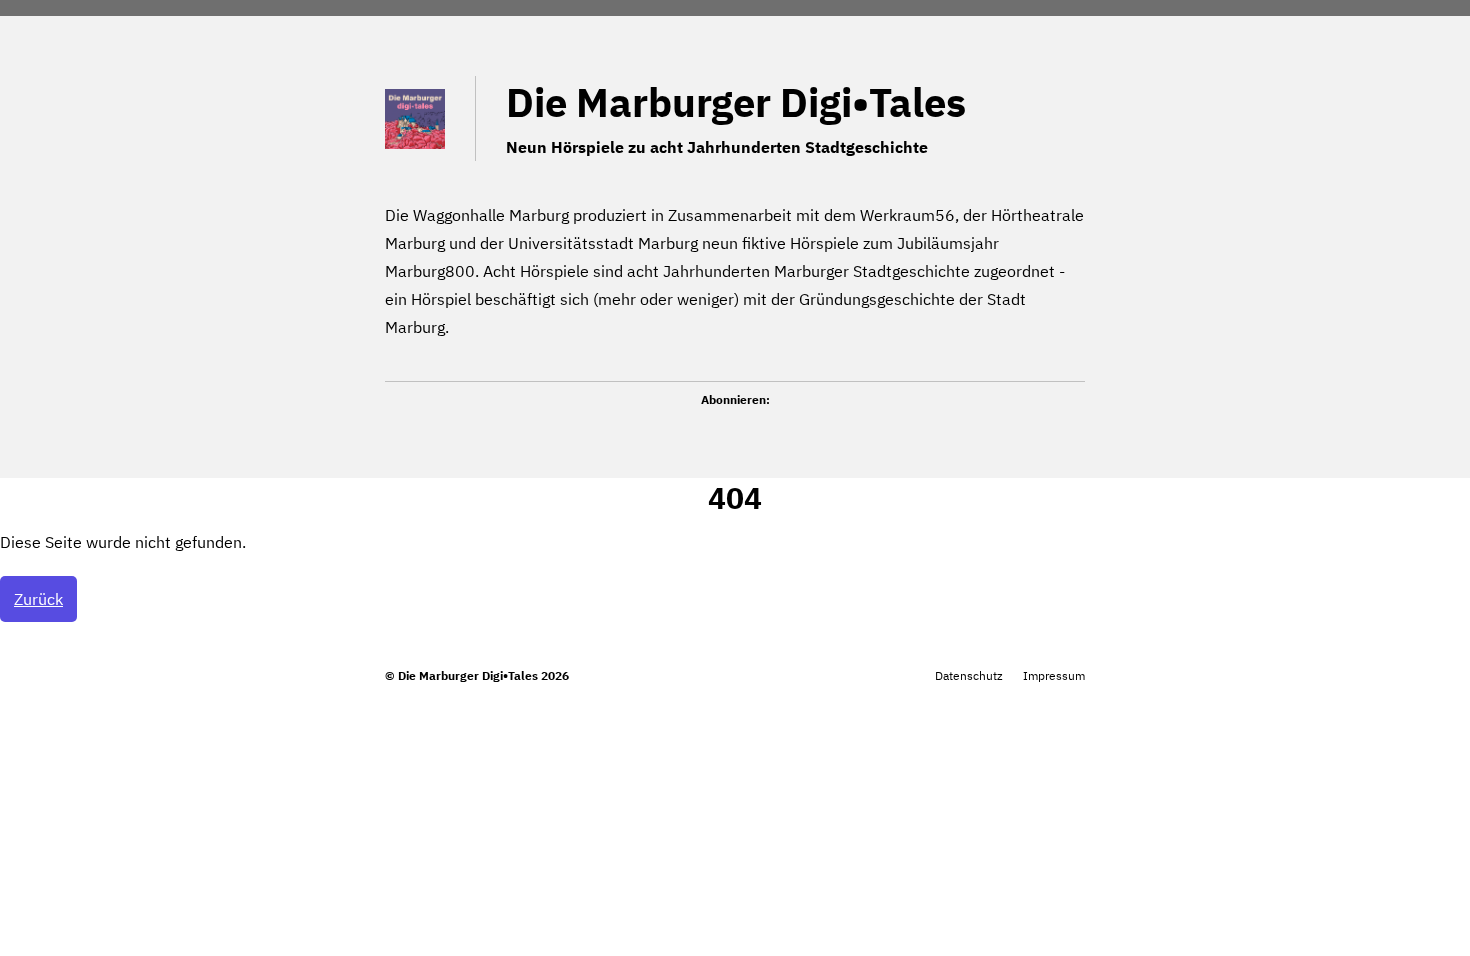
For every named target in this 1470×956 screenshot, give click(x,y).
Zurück (38, 599)
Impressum (1054, 675)
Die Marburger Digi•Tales (736, 102)
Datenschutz (969, 675)
